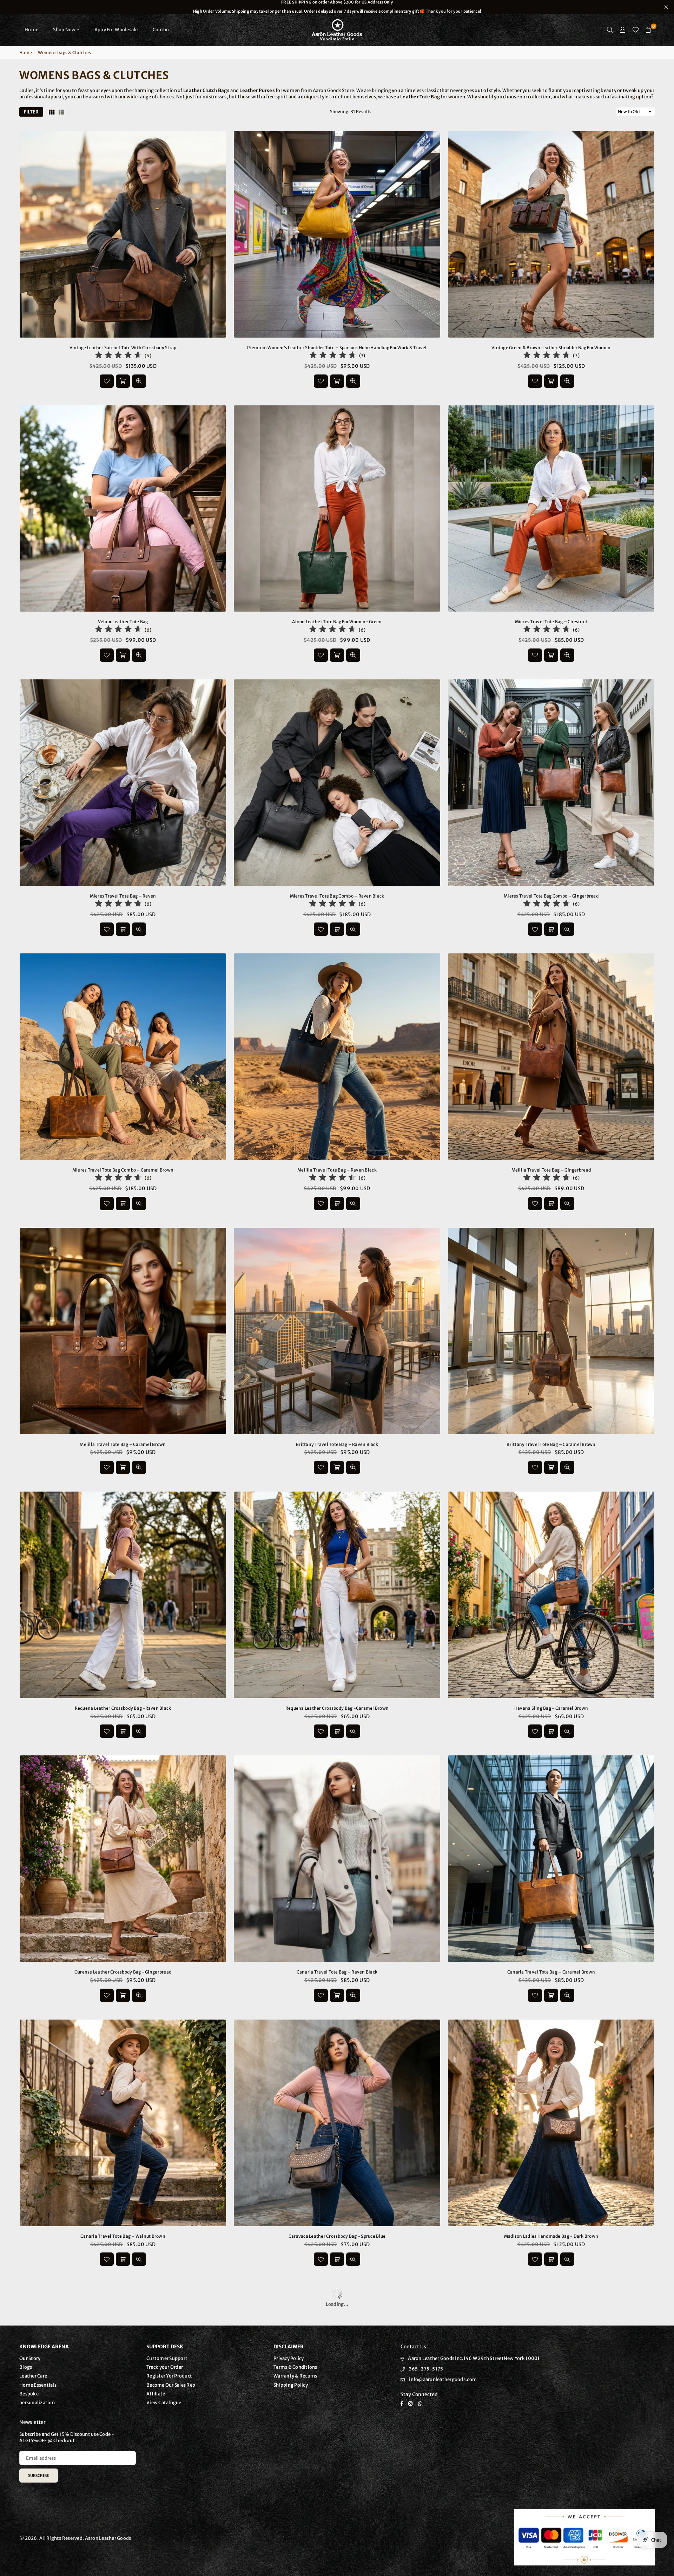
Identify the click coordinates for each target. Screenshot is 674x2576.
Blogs (26, 2367)
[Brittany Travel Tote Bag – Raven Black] (337, 1331)
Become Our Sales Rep (171, 2385)
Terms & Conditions (295, 2367)
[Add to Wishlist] (107, 381)
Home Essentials (38, 2385)
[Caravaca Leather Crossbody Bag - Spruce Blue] (337, 2123)
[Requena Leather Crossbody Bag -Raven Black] (123, 1595)
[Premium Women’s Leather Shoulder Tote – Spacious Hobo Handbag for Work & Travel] (337, 234)
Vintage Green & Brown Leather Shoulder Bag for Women (551, 348)
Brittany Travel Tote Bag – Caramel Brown (551, 1444)
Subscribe (39, 2476)
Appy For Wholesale (116, 30)
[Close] (116, 2547)
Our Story (30, 2358)
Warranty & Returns (295, 2376)
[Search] (610, 30)
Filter (31, 112)
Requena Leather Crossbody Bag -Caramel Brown (337, 1708)
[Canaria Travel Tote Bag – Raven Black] (337, 1859)
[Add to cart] (123, 381)
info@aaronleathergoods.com (443, 2379)
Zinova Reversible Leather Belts (74, 2558)
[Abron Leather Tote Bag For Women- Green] (337, 509)
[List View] (61, 112)
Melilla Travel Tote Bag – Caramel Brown (123, 1444)
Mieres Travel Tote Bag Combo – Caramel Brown (123, 1170)
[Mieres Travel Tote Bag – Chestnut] (551, 509)
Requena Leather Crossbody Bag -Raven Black (123, 1708)
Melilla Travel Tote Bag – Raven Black (337, 1170)
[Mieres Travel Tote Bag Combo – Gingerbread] (551, 783)
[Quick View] (139, 381)
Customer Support (167, 2358)
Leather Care (33, 2376)
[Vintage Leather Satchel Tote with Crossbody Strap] (123, 234)
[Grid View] (52, 112)
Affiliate (156, 2394)
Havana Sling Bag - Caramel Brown (551, 1708)
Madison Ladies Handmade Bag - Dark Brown (551, 2236)
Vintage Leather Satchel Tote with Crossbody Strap (123, 348)
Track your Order (165, 2367)
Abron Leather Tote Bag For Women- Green (337, 622)
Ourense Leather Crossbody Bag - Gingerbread (123, 1972)
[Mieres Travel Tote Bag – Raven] (123, 783)
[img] (118, 356)
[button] (648, 30)
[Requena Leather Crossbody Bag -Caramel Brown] (337, 1595)
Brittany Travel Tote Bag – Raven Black (337, 1444)
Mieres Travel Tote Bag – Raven (123, 896)
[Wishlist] (636, 30)
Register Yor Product (169, 2376)
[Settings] (623, 30)
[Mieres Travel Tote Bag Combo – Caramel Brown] (123, 1057)
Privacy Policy (289, 2358)
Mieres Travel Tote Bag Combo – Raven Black (337, 896)
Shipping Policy (291, 2385)
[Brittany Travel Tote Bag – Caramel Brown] (551, 1331)
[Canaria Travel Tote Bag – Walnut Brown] (123, 2123)
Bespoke (29, 2394)
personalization (37, 2403)
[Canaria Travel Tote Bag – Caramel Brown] (551, 1859)
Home (31, 30)
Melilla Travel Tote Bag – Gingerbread (551, 1170)
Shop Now (64, 30)
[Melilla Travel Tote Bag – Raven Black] (337, 1057)
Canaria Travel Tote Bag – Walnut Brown (123, 2236)
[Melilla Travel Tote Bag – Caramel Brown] (123, 1331)
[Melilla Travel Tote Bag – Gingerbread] (551, 1057)
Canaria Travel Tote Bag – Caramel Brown (551, 1972)
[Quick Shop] (337, 381)
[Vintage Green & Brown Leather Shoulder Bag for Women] (551, 234)
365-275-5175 (426, 2369)
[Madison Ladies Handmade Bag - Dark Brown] (551, 2123)
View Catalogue (164, 2403)
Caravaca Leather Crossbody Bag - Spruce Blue (337, 2236)
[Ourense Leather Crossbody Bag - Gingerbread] (123, 1859)
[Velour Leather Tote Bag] (123, 509)
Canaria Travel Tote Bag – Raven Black (337, 1972)
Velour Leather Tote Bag (123, 622)
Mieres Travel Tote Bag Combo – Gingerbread (551, 896)
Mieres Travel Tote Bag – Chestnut (551, 622)
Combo (161, 30)
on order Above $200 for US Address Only (337, 7)
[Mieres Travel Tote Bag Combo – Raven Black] (337, 783)
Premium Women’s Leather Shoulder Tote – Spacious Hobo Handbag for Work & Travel (337, 348)
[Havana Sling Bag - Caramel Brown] (551, 1595)
